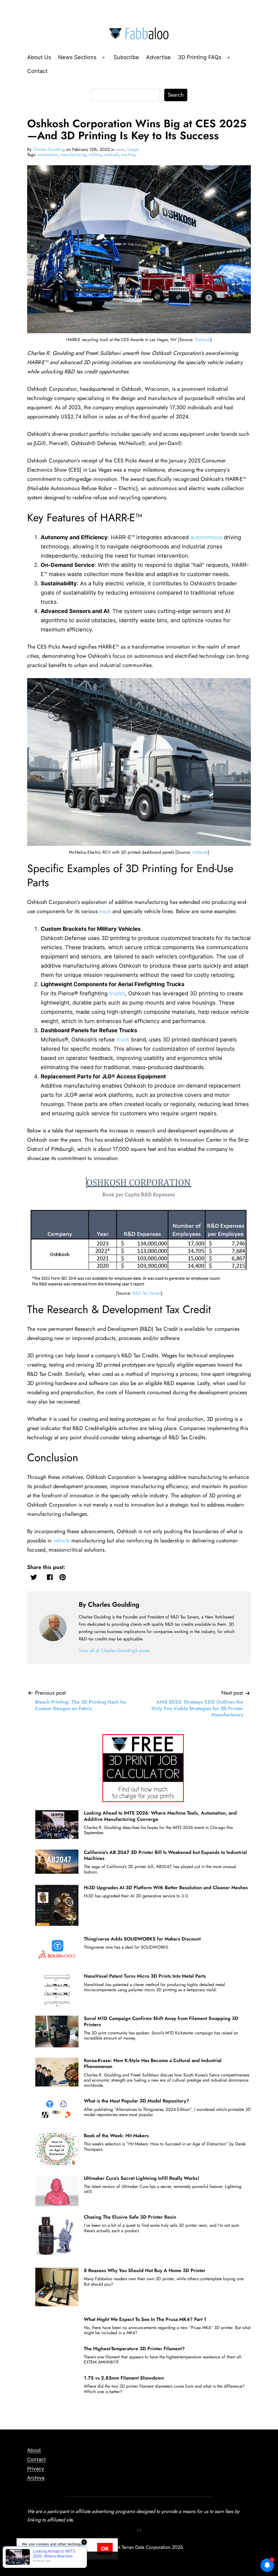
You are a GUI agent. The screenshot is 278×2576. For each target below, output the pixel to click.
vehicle (62, 1541)
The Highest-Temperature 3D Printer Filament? (134, 2349)
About (34, 2450)
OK (105, 2549)
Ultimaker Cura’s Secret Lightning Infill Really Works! (142, 2178)
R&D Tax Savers (147, 1293)
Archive (36, 2478)
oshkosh (111, 155)
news (120, 149)
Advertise (158, 57)
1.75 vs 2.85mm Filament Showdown (124, 2378)
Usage (133, 149)
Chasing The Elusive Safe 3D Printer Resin (130, 2217)
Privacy (36, 2469)
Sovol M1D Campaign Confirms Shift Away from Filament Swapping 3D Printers (161, 2021)
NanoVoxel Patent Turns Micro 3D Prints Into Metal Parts (145, 1976)
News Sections (77, 57)
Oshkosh (203, 340)
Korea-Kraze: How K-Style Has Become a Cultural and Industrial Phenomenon (153, 2063)
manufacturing (73, 155)
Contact (37, 71)
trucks (117, 993)
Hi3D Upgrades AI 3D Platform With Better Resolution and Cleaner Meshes (166, 1888)
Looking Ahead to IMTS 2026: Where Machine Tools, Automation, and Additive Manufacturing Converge (160, 1816)
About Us (39, 57)
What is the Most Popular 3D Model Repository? (137, 2101)
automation (48, 155)
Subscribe (126, 57)
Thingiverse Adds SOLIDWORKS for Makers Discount (142, 1939)
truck (105, 911)
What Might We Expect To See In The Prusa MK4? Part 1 (145, 2319)
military (95, 155)
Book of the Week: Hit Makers (116, 2136)
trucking (129, 155)
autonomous (206, 537)
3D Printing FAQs (200, 57)
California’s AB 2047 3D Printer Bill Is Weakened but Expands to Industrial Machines (165, 1855)
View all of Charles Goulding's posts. (115, 1650)
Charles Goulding (49, 149)
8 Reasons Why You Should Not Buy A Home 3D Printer (145, 2270)
